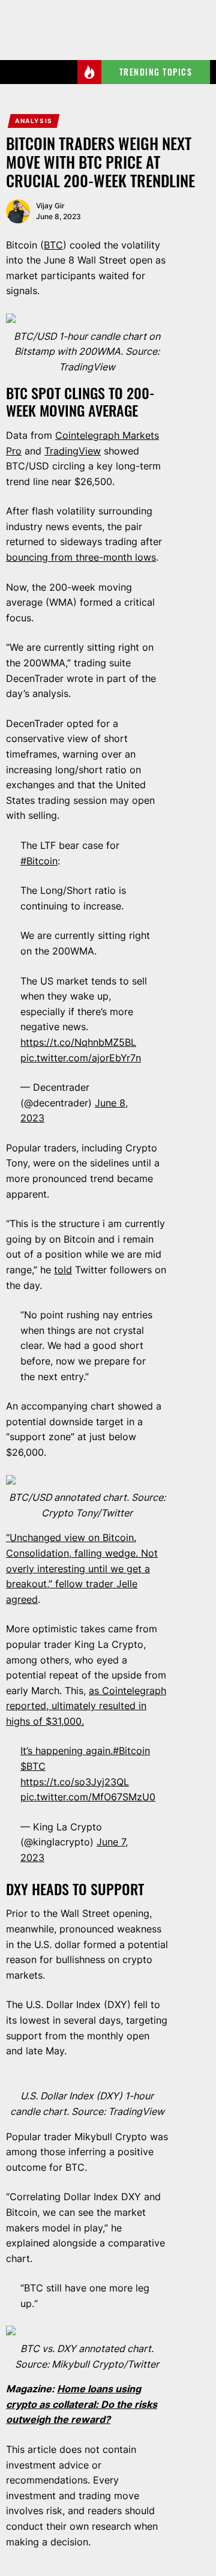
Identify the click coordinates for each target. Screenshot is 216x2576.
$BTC (33, 1766)
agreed (22, 1599)
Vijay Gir (50, 206)
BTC (53, 245)
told (63, 1270)
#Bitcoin (39, 861)
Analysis (34, 121)
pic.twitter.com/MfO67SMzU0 (88, 1797)
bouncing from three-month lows (81, 557)
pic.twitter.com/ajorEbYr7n (81, 1058)
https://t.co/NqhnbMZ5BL (78, 1042)
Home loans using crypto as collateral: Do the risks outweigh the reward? (82, 2404)
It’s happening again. (67, 1751)
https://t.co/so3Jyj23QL (75, 1782)
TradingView (73, 451)
